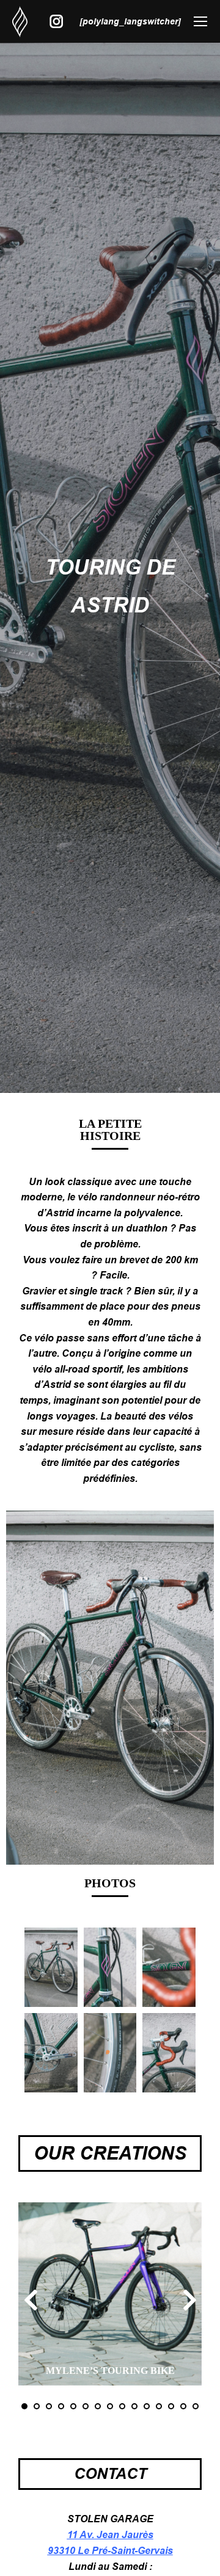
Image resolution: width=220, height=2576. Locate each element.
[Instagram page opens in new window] (57, 22)
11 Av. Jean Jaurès (110, 2535)
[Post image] (110, 2294)
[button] (24, 2406)
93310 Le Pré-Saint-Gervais (110, 2551)
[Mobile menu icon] (200, 21)
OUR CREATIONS (110, 2153)
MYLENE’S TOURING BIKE (110, 2371)
